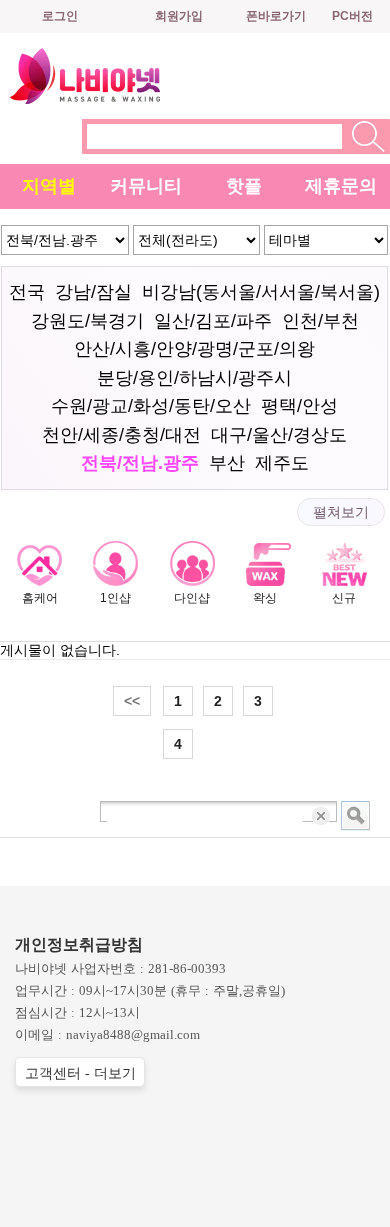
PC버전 (352, 16)
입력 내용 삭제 (322, 815)
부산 (227, 463)
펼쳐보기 (341, 512)
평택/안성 (299, 406)
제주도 (282, 463)
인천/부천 (320, 321)
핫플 (244, 186)
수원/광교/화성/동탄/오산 (151, 406)
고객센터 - (80, 1073)
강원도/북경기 (87, 321)
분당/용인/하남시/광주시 (194, 378)
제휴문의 (341, 186)
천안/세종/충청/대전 (121, 435)
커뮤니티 (146, 186)
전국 (27, 292)
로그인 (60, 16)
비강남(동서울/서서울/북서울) (261, 292)
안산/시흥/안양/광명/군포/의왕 (194, 349)
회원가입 (179, 16)
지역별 (49, 186)
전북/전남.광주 (140, 463)
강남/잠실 (93, 292)
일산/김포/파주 (213, 321)
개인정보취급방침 (79, 944)
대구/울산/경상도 (279, 435)
